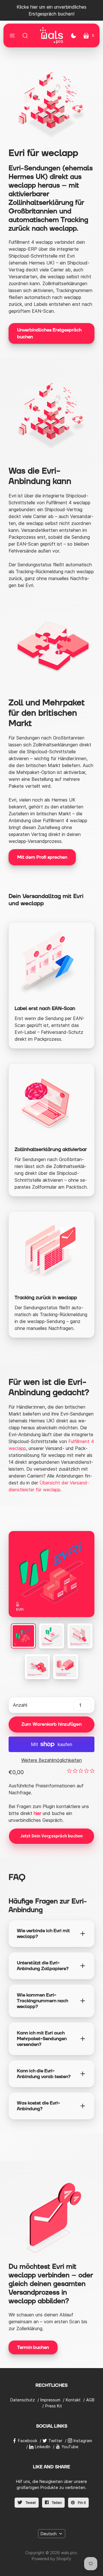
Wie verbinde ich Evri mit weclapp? (43, 1934)
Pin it (81, 2503)
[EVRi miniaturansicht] (23, 1636)
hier (37, 1813)
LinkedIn (43, 2447)
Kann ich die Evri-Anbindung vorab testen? (44, 2074)
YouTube (70, 2447)
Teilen (56, 2503)
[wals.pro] (51, 35)
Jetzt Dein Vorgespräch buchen (52, 1836)
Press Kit (54, 2406)
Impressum (50, 2400)
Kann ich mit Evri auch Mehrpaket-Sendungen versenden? (42, 2039)
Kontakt (73, 2400)
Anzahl (20, 1705)
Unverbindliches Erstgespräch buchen (49, 333)
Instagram (83, 2441)
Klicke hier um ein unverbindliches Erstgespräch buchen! (51, 10)
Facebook (28, 2441)
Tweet (30, 2503)
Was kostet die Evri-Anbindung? (38, 2106)
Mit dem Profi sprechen (42, 857)
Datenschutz (23, 2400)
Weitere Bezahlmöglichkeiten (51, 1760)
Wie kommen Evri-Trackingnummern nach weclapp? (42, 2001)
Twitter (55, 2441)
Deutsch (49, 2534)
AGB (90, 2400)
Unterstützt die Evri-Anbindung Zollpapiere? (43, 1966)
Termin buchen (33, 2347)
